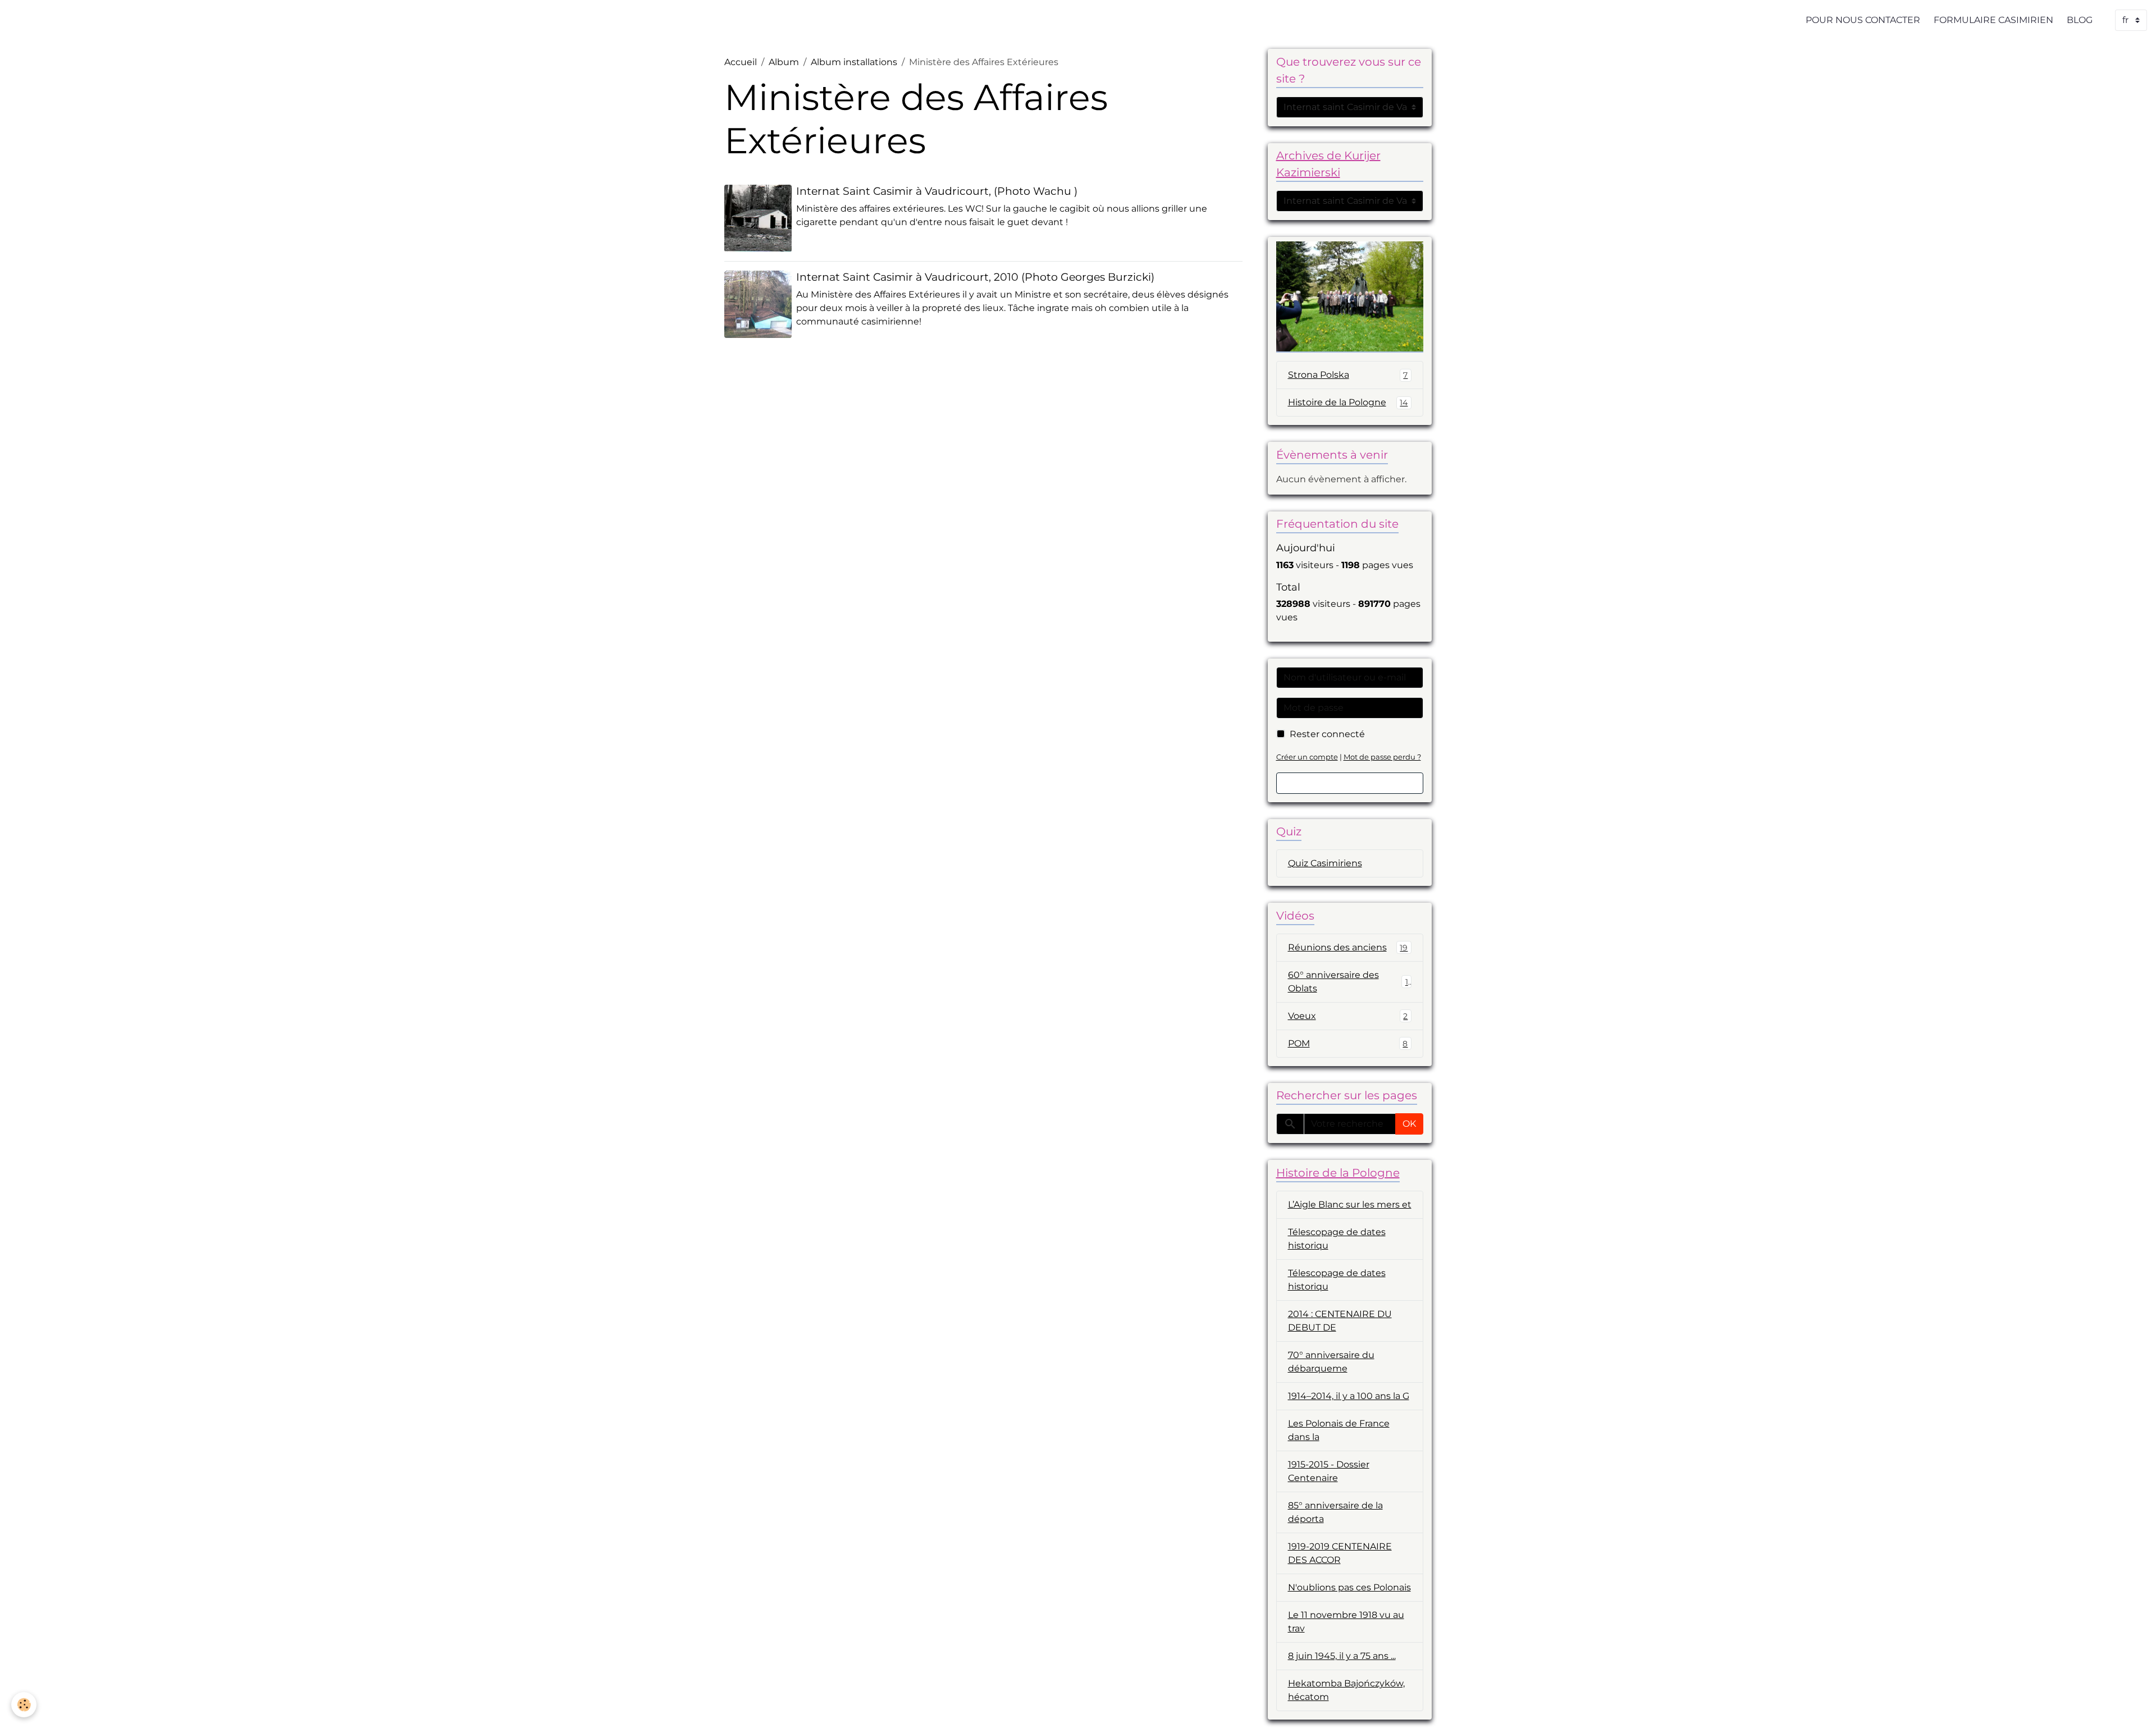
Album (784, 62)
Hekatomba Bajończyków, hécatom (1346, 1690)
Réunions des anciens (1348, 947)
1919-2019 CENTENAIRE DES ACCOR (1340, 1553)
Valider (1350, 783)
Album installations (854, 62)
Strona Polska (1348, 375)
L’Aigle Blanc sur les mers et (1350, 1204)
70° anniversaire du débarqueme (1331, 1362)
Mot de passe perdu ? (1382, 757)
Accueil (741, 62)
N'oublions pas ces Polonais (1349, 1587)
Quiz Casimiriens (1325, 863)
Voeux (1348, 1016)
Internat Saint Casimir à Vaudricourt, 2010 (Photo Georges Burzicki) (975, 277)
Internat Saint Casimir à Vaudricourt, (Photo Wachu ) (937, 191)
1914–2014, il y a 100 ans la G (1349, 1396)
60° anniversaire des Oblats (1348, 982)
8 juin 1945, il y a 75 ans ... (1342, 1656)
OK (1409, 1124)
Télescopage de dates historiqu (1337, 1239)
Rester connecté (1327, 734)
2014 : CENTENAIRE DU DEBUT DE (1340, 1321)
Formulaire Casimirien (1993, 20)
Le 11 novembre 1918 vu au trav (1346, 1622)
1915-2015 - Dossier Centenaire (1329, 1471)
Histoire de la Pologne (1348, 402)
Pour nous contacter (1863, 20)
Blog (2080, 20)
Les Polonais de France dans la (1339, 1430)
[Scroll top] (2134, 1706)
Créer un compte (1307, 757)
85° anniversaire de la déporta (1335, 1512)
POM (1348, 1043)
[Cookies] (24, 1705)
